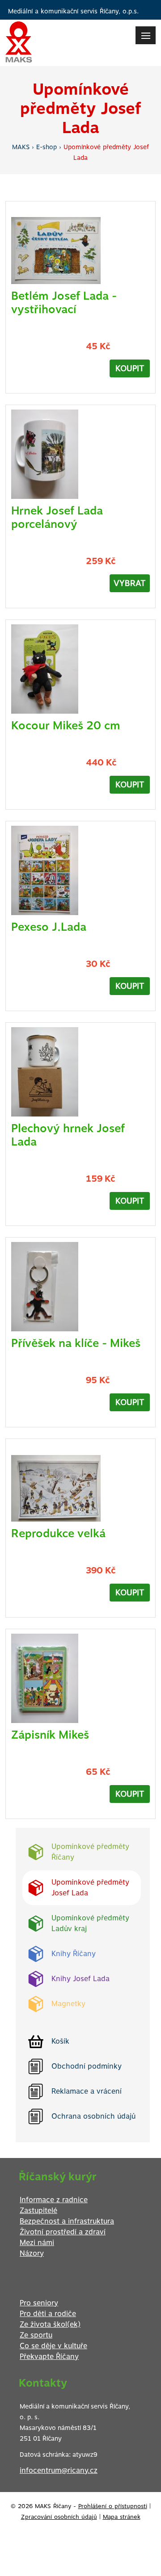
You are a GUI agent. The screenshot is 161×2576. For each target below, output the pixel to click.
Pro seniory (39, 2303)
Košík (60, 2041)
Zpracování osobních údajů (59, 2517)
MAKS (21, 147)
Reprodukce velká (58, 1533)
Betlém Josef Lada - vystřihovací (64, 302)
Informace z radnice (54, 2200)
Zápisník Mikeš (50, 1735)
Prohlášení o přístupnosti (113, 2506)
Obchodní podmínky (87, 2066)
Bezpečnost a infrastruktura (67, 2221)
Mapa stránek (122, 2517)
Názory (32, 2253)
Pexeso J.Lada (49, 927)
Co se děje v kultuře (53, 2346)
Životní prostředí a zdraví (63, 2232)
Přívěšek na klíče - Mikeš (76, 1343)
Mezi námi (37, 2243)
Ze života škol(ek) (50, 2324)
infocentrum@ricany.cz (59, 2470)
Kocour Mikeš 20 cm (66, 725)
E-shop (47, 147)
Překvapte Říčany (49, 2356)
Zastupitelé (38, 2210)
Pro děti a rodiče (48, 2314)
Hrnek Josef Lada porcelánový (57, 517)
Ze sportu (36, 2335)
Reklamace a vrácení (87, 2091)
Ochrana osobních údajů (93, 2116)
